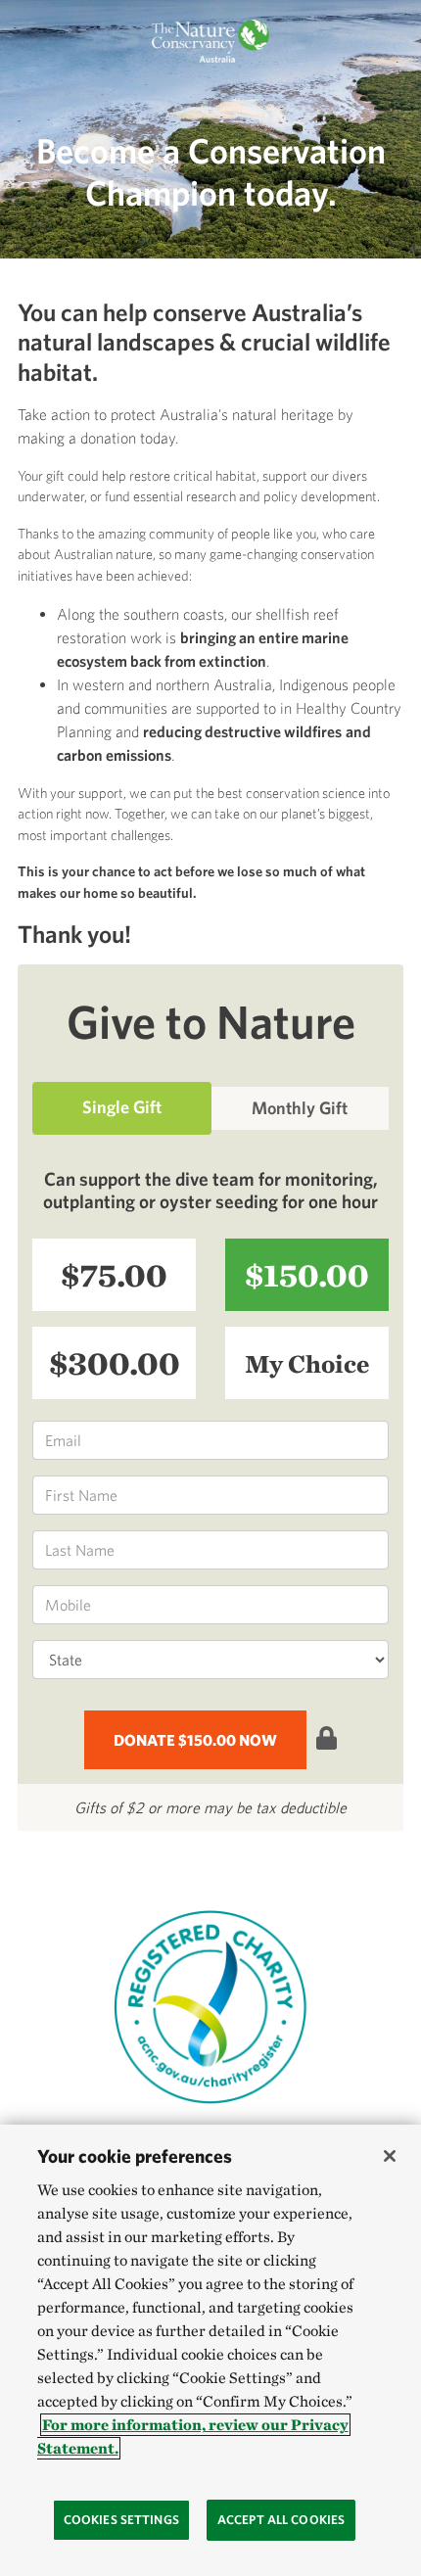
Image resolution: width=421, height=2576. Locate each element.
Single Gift (122, 1107)
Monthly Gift (300, 1108)
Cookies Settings (121, 2520)
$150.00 (307, 1274)
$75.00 (114, 1274)
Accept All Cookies (281, 2520)
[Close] (390, 2156)
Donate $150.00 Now (195, 1740)
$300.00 (115, 1362)
